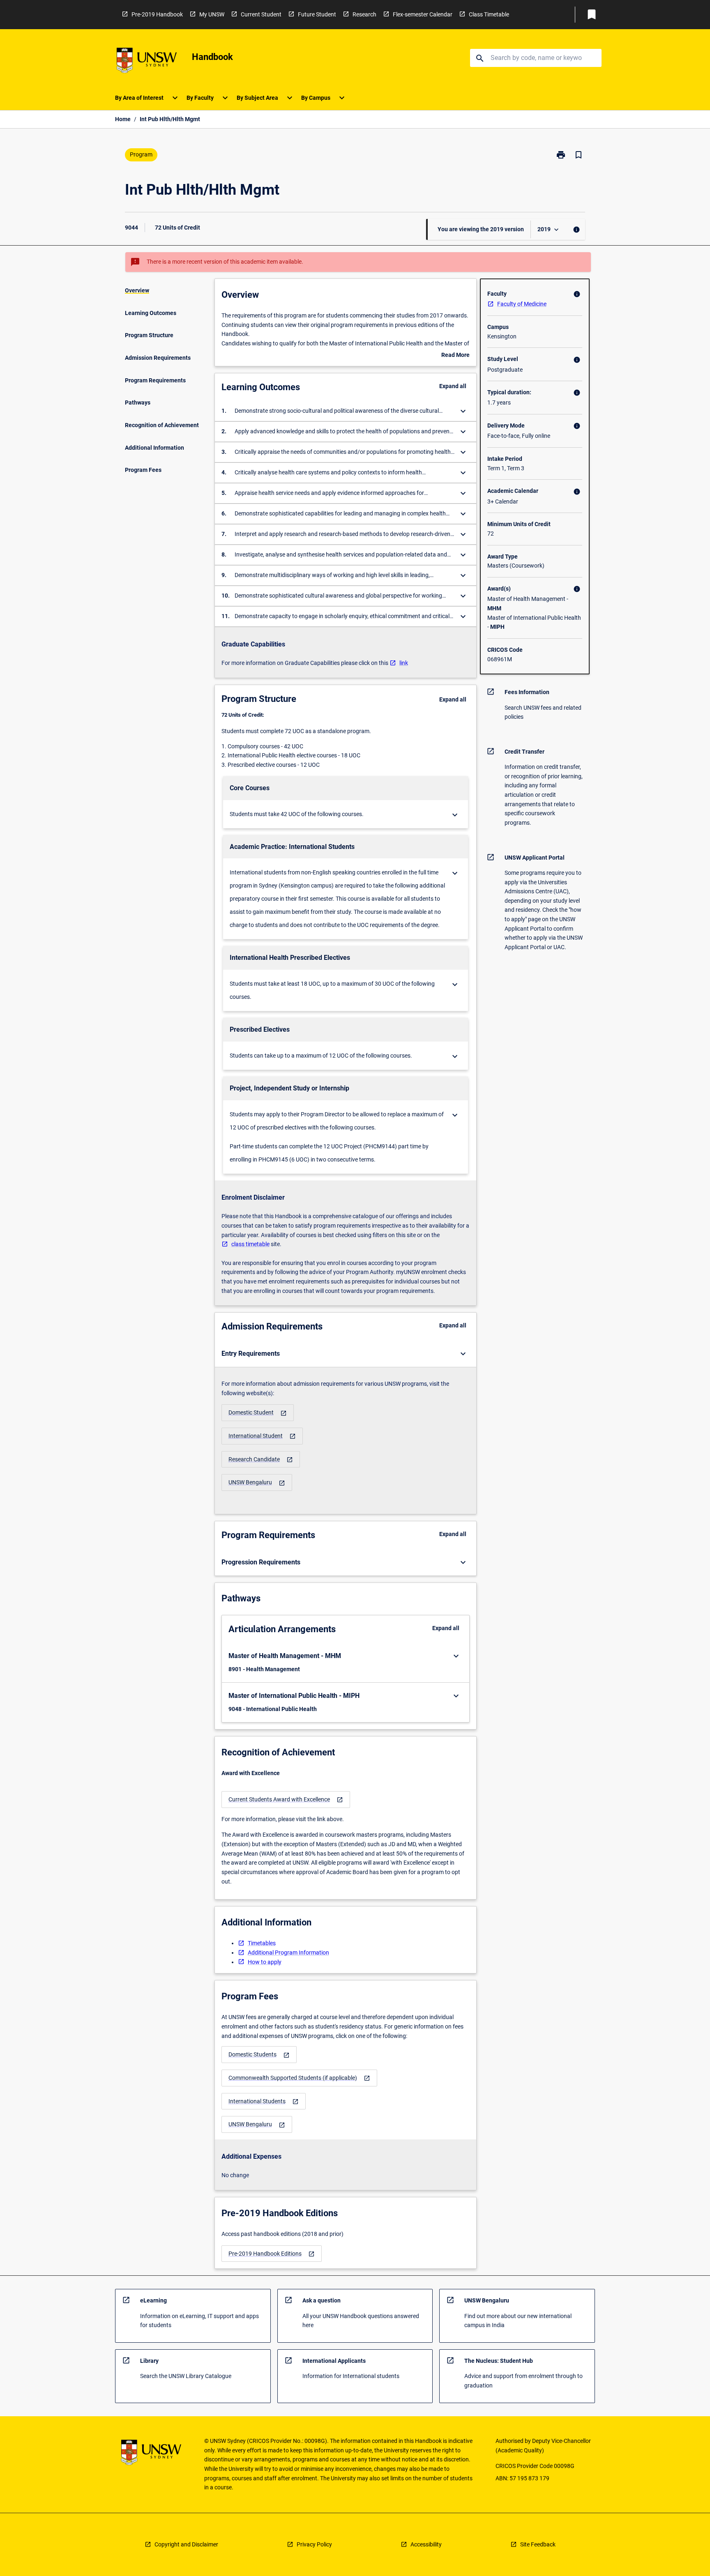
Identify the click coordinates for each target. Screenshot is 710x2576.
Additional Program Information (288, 1953)
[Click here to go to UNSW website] (147, 62)
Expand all (453, 386)
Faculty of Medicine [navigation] (522, 304)
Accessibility (426, 2544)
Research (364, 14)
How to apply (265, 1962)
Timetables (262, 1943)
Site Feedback (538, 2544)
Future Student (317, 14)
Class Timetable (489, 14)
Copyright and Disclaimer (186, 2544)
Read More (455, 356)
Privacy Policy (314, 2544)
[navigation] (258, 1413)
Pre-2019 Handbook (157, 14)
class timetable (250, 1244)
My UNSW (212, 14)
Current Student (261, 14)
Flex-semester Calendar (423, 14)
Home (123, 119)
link (404, 663)
